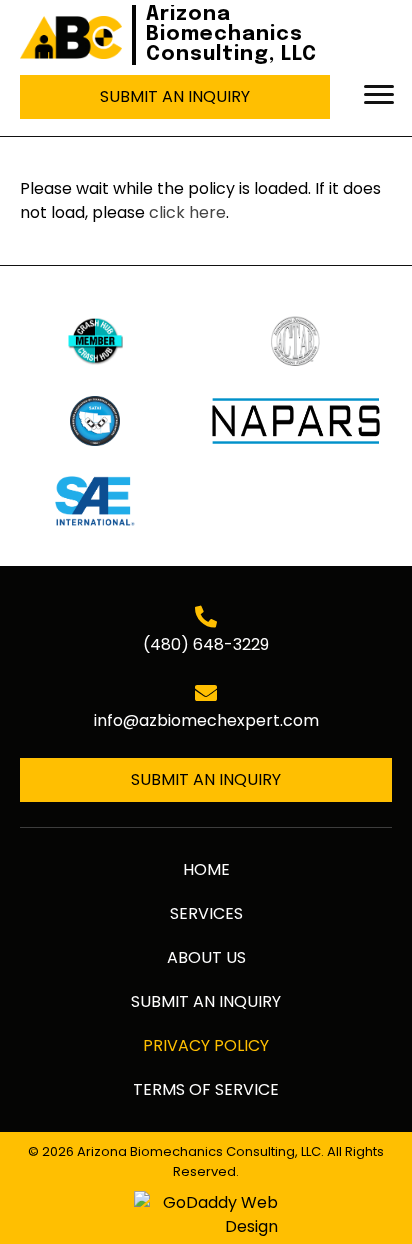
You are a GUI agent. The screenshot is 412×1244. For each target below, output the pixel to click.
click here (187, 212)
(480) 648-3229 (206, 644)
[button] (175, 97)
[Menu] (379, 95)
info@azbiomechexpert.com (206, 720)
